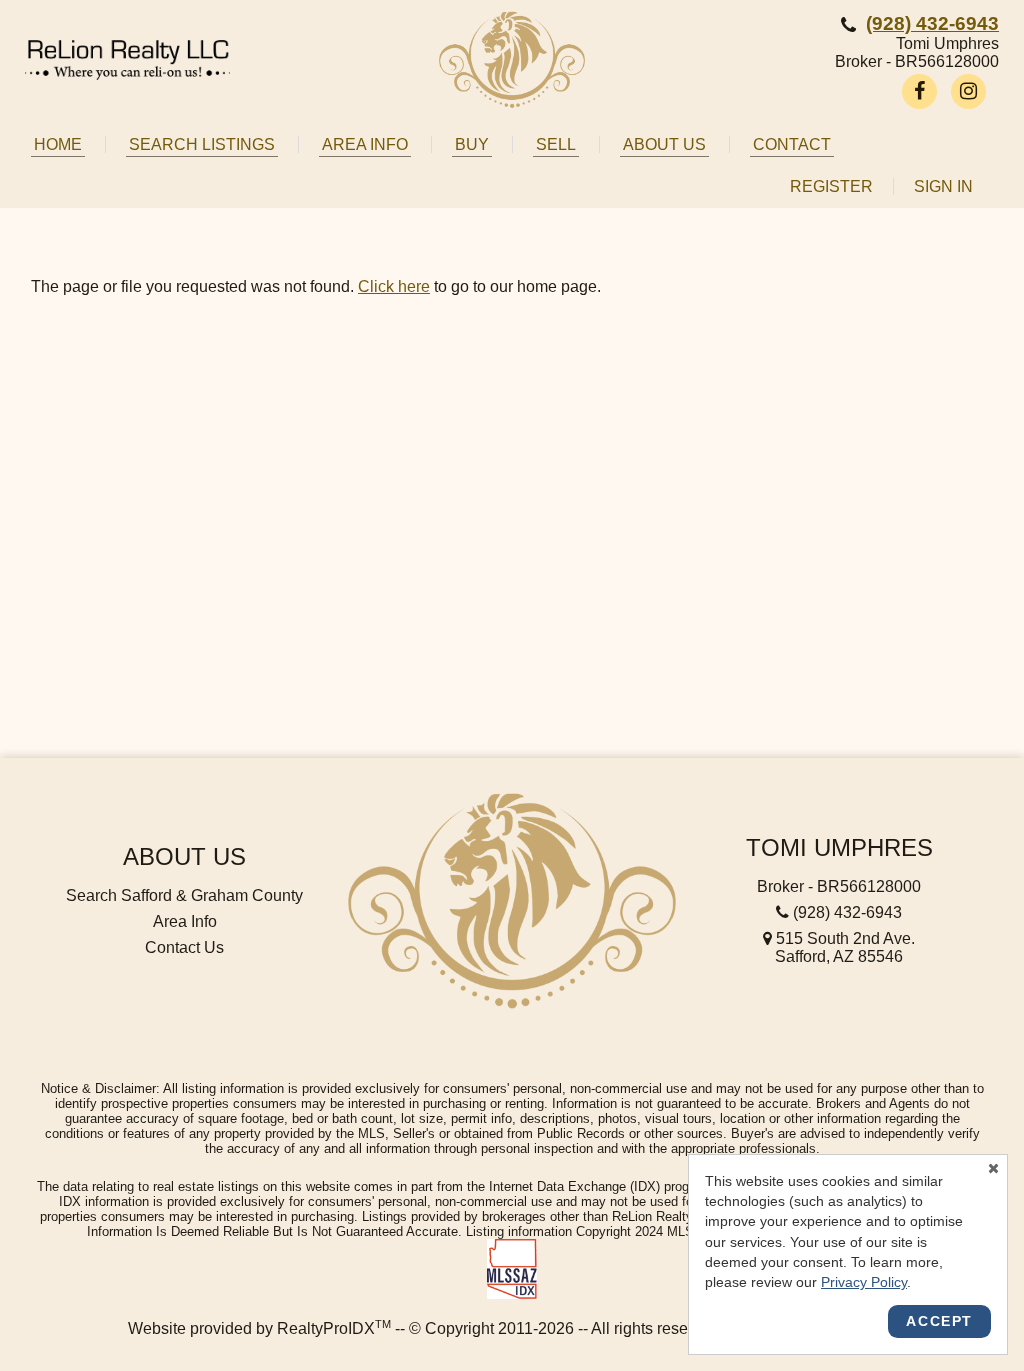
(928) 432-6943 (932, 23)
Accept (939, 1321)
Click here (394, 286)
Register (831, 186)
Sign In (943, 186)
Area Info (185, 921)
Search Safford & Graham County (184, 895)
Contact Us (184, 947)
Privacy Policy (864, 1282)
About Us (184, 856)
